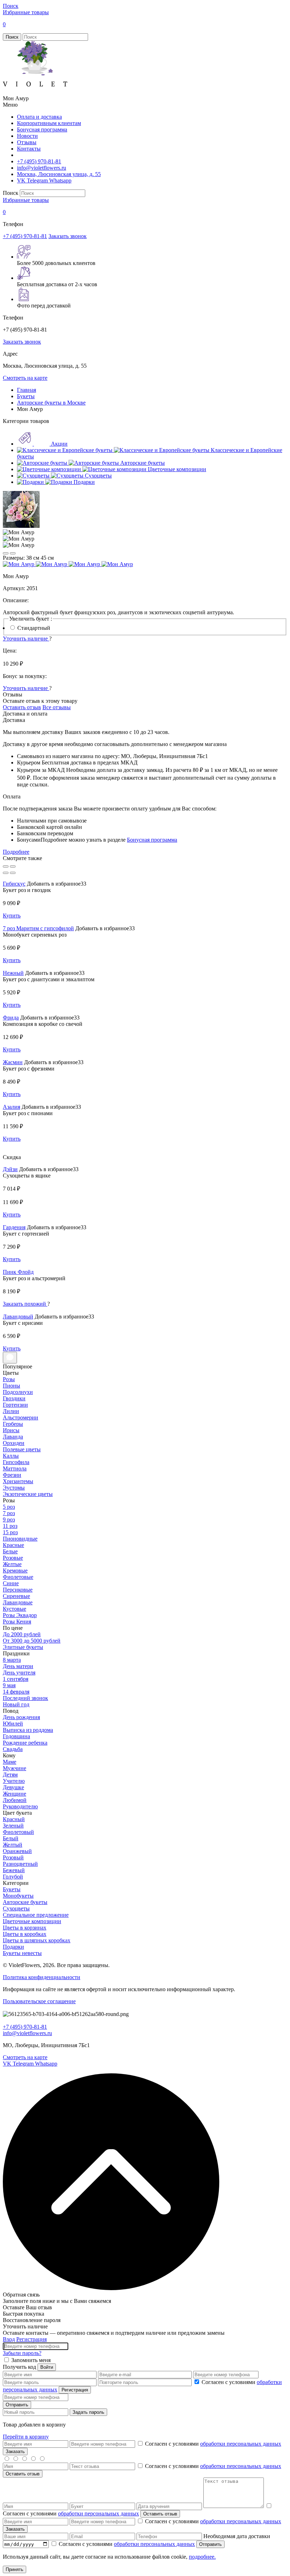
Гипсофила (16, 1462)
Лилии (11, 1411)
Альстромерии (21, 1417)
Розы (9, 1379)
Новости (27, 136)
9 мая (9, 1685)
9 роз (9, 1519)
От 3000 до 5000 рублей (32, 1641)
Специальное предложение (36, 1915)
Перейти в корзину (26, 2437)
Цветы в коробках (25, 1934)
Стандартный (34, 628)
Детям (10, 1775)
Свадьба (13, 1749)
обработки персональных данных (241, 2444)
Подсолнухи (18, 1392)
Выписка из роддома (28, 1730)
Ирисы (11, 1430)
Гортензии (15, 1405)
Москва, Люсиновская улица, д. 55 (59, 174)
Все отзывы (57, 707)
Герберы (13, 1424)
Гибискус (14, 884)
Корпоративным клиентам (49, 123)
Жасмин (13, 1062)
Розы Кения (17, 1622)
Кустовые (14, 1609)
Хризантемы (18, 1481)
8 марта (12, 1660)
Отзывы (27, 142)
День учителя (19, 1673)
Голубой (13, 1877)
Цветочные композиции (32, 1921)
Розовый (13, 1857)
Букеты (12, 1889)
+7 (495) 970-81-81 (39, 161)
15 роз (10, 1532)
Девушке (13, 1787)
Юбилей (13, 1724)
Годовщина (16, 1736)
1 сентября (16, 1679)
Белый (11, 1838)
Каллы (11, 1456)
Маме (10, 1762)
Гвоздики (14, 1398)
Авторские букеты (25, 1902)
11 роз (10, 1526)
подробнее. (202, 2557)
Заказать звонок (68, 236)
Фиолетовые (18, 1577)
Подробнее (16, 852)
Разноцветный (20, 1864)
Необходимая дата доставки (237, 2536)
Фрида (11, 1018)
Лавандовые (18, 1602)
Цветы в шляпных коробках (37, 1940)
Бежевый (14, 1870)
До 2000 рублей (22, 1634)
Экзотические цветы (28, 1494)
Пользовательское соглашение (39, 2001)
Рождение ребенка (25, 1743)
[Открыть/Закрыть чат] (10, 1358)
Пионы (11, 1386)
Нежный (13, 973)
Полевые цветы (22, 1449)
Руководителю (20, 1806)
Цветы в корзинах (25, 1928)
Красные (13, 1545)
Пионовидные (20, 1539)
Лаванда (13, 1437)
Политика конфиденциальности (42, 1977)
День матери (18, 1666)
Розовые (13, 1558)
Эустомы (14, 1488)
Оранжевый (17, 1851)
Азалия (11, 1107)
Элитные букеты (23, 1647)
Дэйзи (10, 1169)
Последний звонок (25, 1698)
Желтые (12, 1564)
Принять (14, 2569)
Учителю (14, 1781)
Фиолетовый (18, 1832)
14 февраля (16, 1692)
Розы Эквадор (20, 1615)
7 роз (9, 1513)
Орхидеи (14, 1443)
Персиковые (18, 1590)
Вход (9, 2339)
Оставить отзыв (22, 707)
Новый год (16, 1704)
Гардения (14, 1227)
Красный (14, 1819)
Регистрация (31, 2339)
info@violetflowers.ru (42, 168)
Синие (11, 1583)
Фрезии (12, 1475)
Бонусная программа (42, 129)
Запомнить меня (31, 2360)
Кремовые (15, 1571)
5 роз (9, 1507)
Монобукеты (18, 1896)
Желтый (13, 1845)
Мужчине (14, 1768)
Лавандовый (18, 1317)
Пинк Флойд (18, 1272)
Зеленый (13, 1826)
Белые (10, 1551)
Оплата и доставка (39, 117)
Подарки (13, 1947)
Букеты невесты (22, 1953)
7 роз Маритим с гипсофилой (38, 928)
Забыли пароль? (22, 2353)
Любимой (15, 1800)
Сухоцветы (16, 1908)
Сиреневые (16, 1596)
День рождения (21, 1717)
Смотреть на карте (25, 378)
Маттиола (15, 1468)
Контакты (29, 149)
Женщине (14, 1794)
